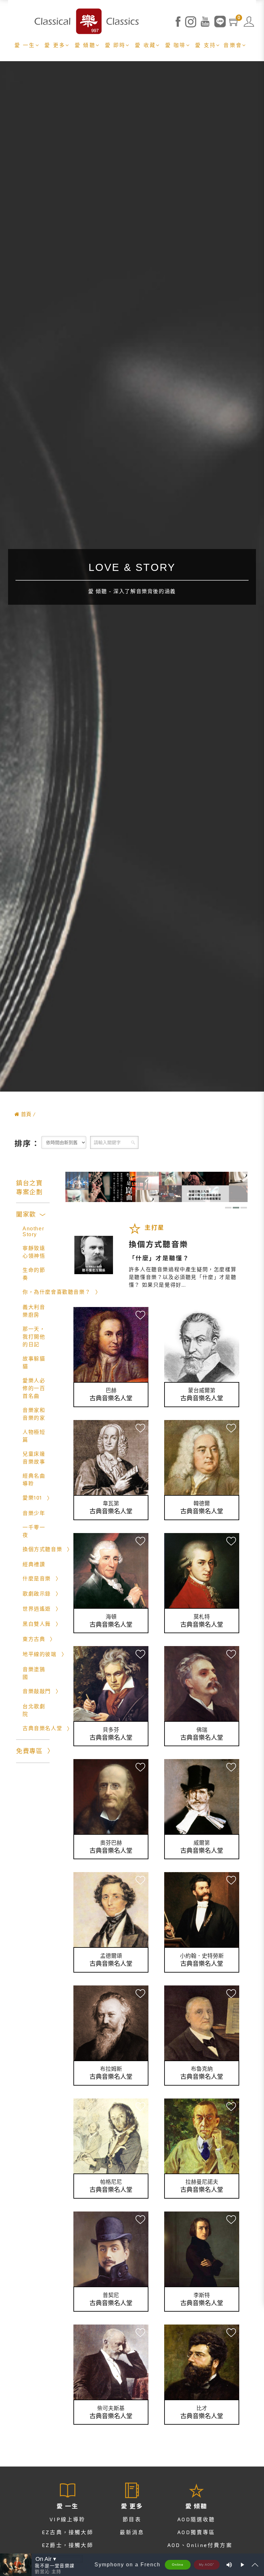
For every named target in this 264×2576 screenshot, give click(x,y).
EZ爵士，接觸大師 (68, 2545)
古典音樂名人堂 (111, 1398)
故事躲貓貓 (34, 1363)
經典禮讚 (34, 1564)
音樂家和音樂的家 (34, 1414)
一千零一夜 (34, 1531)
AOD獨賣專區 (196, 2532)
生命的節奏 (34, 1274)
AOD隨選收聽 (196, 2519)
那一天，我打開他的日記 (34, 1337)
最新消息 (132, 2532)
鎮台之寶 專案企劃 (29, 1188)
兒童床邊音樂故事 (34, 1458)
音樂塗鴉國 (34, 1673)
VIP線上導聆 (67, 2519)
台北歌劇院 (34, 1710)
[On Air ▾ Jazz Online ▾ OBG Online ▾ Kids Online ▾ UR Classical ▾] (59, 2559)
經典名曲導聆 (34, 1480)
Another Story (33, 1231)
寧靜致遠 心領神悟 (34, 1252)
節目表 (132, 2519)
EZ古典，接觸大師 (68, 2532)
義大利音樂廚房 (34, 1311)
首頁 (26, 1114)
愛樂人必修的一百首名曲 (34, 1388)
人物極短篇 (34, 1436)
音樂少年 (34, 1513)
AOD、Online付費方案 (200, 2545)
